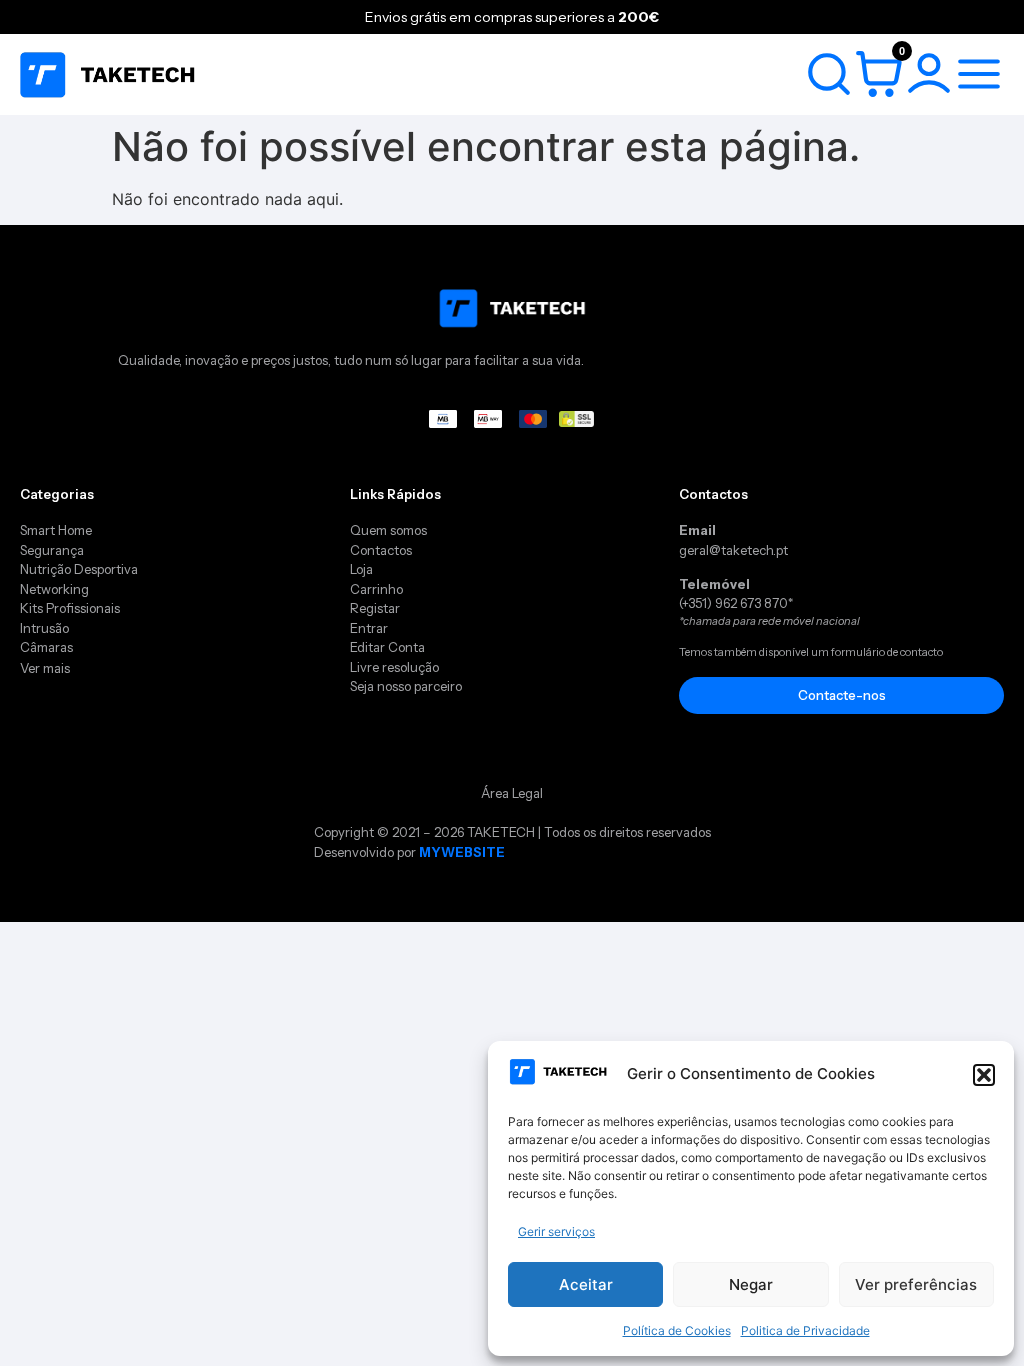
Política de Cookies (677, 1330)
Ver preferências (916, 1284)
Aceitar (586, 1284)
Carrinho (378, 589)
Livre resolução (394, 667)
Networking (54, 589)
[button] (984, 1075)
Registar (375, 608)
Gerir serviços (556, 1231)
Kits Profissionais (70, 608)
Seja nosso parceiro (406, 686)
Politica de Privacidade (805, 1330)
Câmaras (46, 647)
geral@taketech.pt (733, 550)
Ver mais (45, 668)
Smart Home (56, 530)
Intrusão (44, 628)
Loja (361, 569)
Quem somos (388, 530)
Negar (751, 1284)
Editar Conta (387, 647)
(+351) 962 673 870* (736, 603)
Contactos (381, 550)
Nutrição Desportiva (79, 569)
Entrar (369, 628)
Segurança (52, 550)
